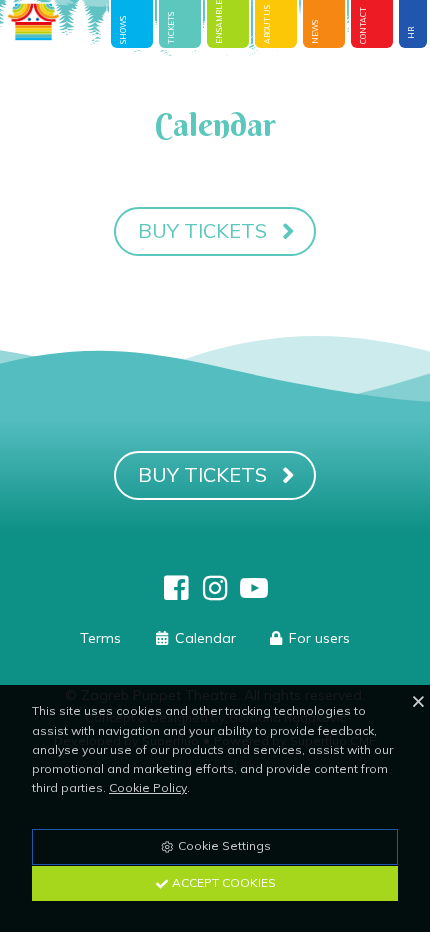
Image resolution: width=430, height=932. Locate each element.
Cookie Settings (223, 845)
